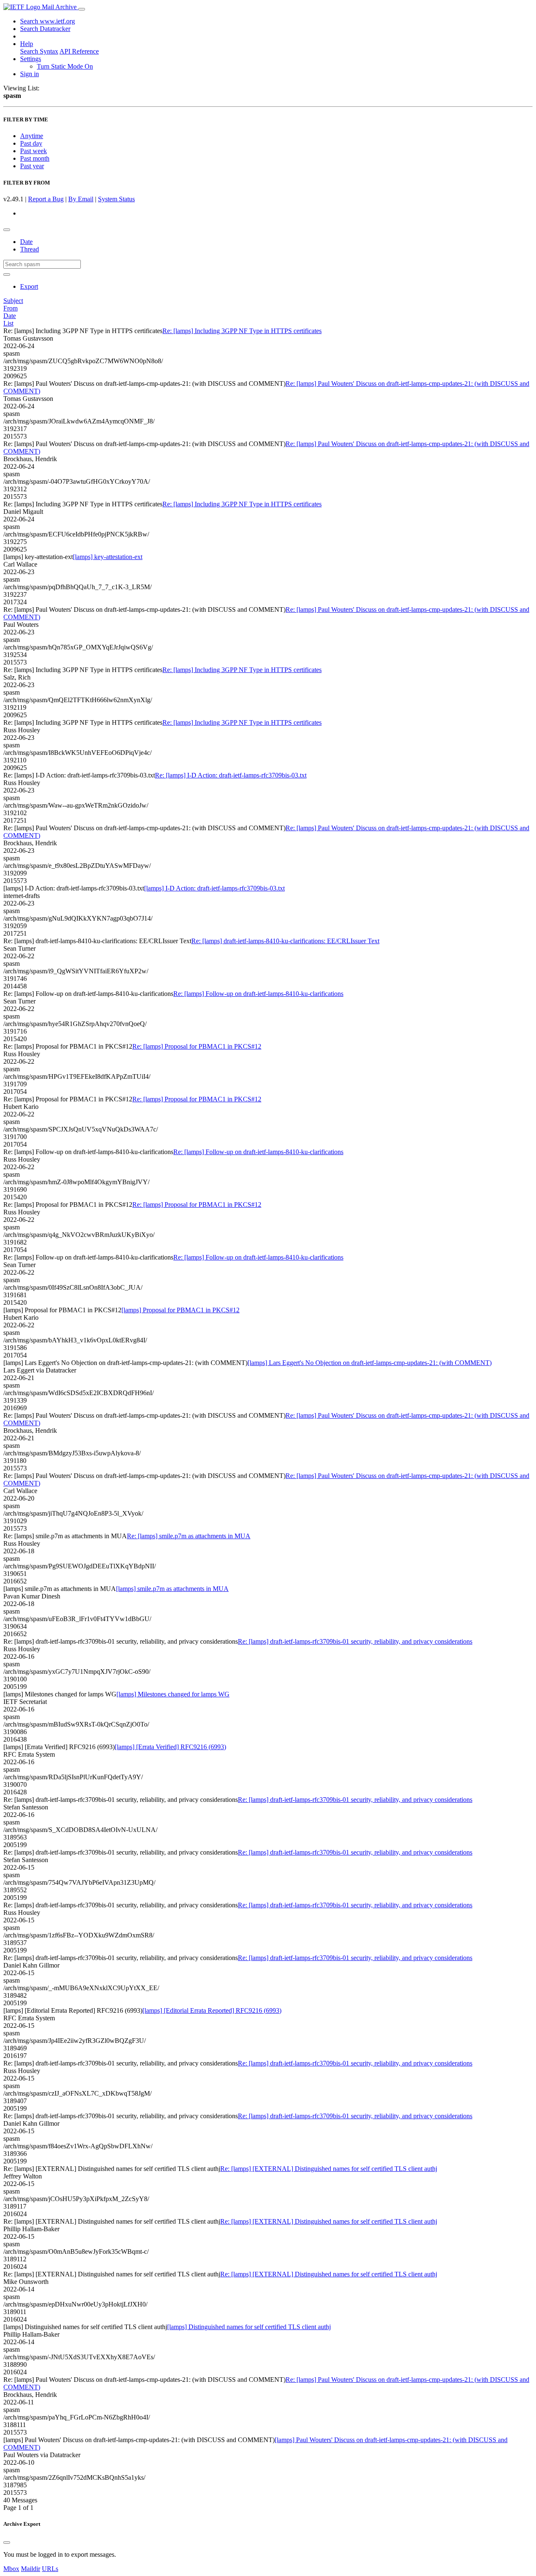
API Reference (79, 51)
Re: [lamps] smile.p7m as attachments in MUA (189, 1536)
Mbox (11, 2569)
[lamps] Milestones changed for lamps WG (173, 1694)
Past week (33, 151)
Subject (13, 301)
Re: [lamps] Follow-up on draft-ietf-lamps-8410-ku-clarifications (258, 994)
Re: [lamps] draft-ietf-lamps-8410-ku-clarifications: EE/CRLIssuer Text (285, 941)
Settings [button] (31, 59)
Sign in (30, 74)
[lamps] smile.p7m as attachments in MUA (172, 1589)
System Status (116, 199)
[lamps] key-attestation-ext (108, 557)
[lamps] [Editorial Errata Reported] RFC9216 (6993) (212, 2010)
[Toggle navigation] (82, 9)
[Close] (7, 2543)
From (10, 308)
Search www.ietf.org (48, 21)
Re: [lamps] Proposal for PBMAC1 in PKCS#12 (197, 1046)
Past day (31, 143)
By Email (81, 199)
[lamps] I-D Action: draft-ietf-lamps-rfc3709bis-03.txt (214, 888)
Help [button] (27, 44)
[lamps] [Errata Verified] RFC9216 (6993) (170, 1747)
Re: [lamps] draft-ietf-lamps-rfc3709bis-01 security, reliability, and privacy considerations (355, 1641)
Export (29, 286)
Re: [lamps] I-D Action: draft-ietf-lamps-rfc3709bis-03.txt (231, 775)
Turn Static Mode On (65, 66)
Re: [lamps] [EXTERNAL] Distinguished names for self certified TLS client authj (329, 2169)
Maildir (31, 2569)
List (8, 323)
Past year (32, 166)
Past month (35, 158)
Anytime (32, 136)
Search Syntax (39, 51)
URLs (50, 2569)
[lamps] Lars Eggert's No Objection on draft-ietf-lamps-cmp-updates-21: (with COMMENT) (370, 1363)
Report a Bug (46, 199)
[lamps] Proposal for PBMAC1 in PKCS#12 (180, 1310)
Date (26, 242)
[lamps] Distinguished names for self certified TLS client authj (249, 2327)
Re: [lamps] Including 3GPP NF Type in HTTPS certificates (242, 331)
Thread (30, 249)
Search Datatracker (45, 29)
